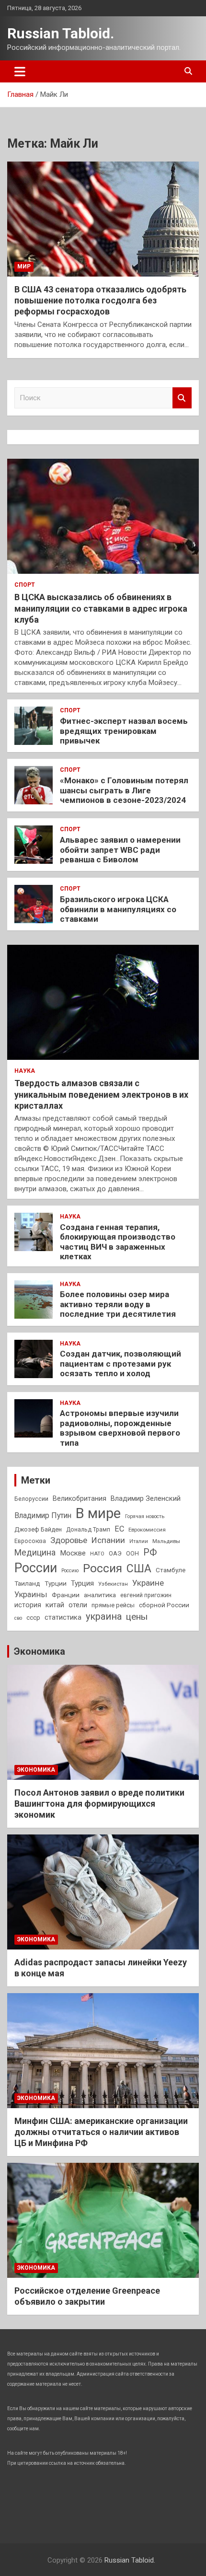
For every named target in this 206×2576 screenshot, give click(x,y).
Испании (108, 1540)
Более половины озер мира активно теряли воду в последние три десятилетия (118, 1304)
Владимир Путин (43, 1515)
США (139, 1569)
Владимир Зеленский (146, 1498)
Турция (82, 1583)
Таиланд (27, 1583)
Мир (24, 267)
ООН (132, 1554)
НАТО (97, 1554)
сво (18, 1618)
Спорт (25, 585)
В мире (98, 1513)
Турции (56, 1583)
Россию (70, 1571)
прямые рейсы (113, 1605)
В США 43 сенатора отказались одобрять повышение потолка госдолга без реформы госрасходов (100, 301)
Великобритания (80, 1498)
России (36, 1568)
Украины (31, 1595)
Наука (25, 1071)
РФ (150, 1552)
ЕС (119, 1529)
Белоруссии (31, 1499)
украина (104, 1617)
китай (55, 1605)
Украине (148, 1583)
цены (137, 1617)
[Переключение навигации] (20, 71)
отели (78, 1605)
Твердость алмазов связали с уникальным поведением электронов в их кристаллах (101, 1094)
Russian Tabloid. (61, 33)
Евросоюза (30, 1541)
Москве (73, 1553)
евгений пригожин (146, 1595)
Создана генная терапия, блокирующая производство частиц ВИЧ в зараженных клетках (118, 1242)
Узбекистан (113, 1584)
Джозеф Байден (38, 1529)
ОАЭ (115, 1553)
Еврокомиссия (147, 1530)
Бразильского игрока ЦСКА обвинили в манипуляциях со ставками (118, 909)
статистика (63, 1617)
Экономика (40, 1651)
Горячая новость (145, 1516)
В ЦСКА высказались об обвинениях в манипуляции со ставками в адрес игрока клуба (101, 608)
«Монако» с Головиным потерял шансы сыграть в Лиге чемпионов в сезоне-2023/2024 (124, 790)
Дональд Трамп (88, 1530)
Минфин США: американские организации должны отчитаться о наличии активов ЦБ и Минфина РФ (101, 2132)
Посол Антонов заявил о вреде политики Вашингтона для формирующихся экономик (99, 1804)
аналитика (100, 1595)
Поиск (182, 398)
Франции (66, 1595)
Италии (139, 1541)
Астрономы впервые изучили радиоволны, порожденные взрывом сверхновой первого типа (120, 1428)
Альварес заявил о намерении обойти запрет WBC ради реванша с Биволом (120, 850)
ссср (33, 1618)
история (28, 1605)
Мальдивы (166, 1541)
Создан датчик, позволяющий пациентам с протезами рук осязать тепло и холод (120, 1363)
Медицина (35, 1552)
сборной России (164, 1605)
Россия (103, 1568)
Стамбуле (171, 1570)
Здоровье (69, 1540)
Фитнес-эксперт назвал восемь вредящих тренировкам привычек (124, 731)
